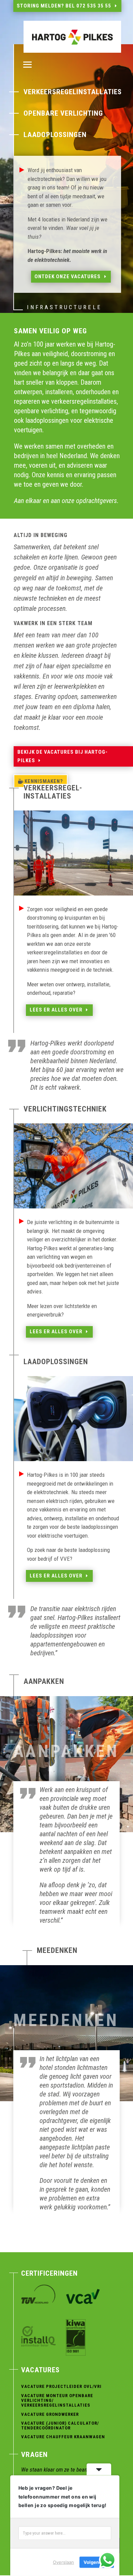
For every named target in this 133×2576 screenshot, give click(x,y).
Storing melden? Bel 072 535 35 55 (64, 6)
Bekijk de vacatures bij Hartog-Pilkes (63, 756)
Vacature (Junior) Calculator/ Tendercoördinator (60, 2426)
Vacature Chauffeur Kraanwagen (63, 2437)
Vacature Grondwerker (50, 2414)
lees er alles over (56, 1010)
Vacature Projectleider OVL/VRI (61, 2386)
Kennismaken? (44, 781)
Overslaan (63, 2562)
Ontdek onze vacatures (68, 277)
